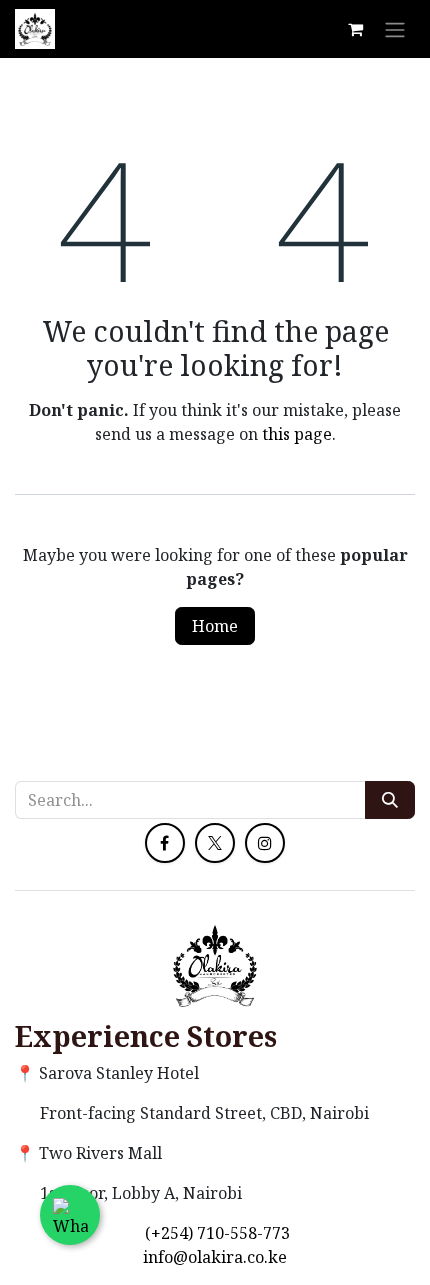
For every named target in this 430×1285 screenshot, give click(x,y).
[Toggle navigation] (395, 29)
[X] (215, 843)
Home (215, 626)
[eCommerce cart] (355, 29)
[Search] (390, 800)
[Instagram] (265, 843)
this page (297, 434)
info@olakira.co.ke (215, 1257)
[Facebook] (165, 843)
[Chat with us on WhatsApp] (70, 1215)
